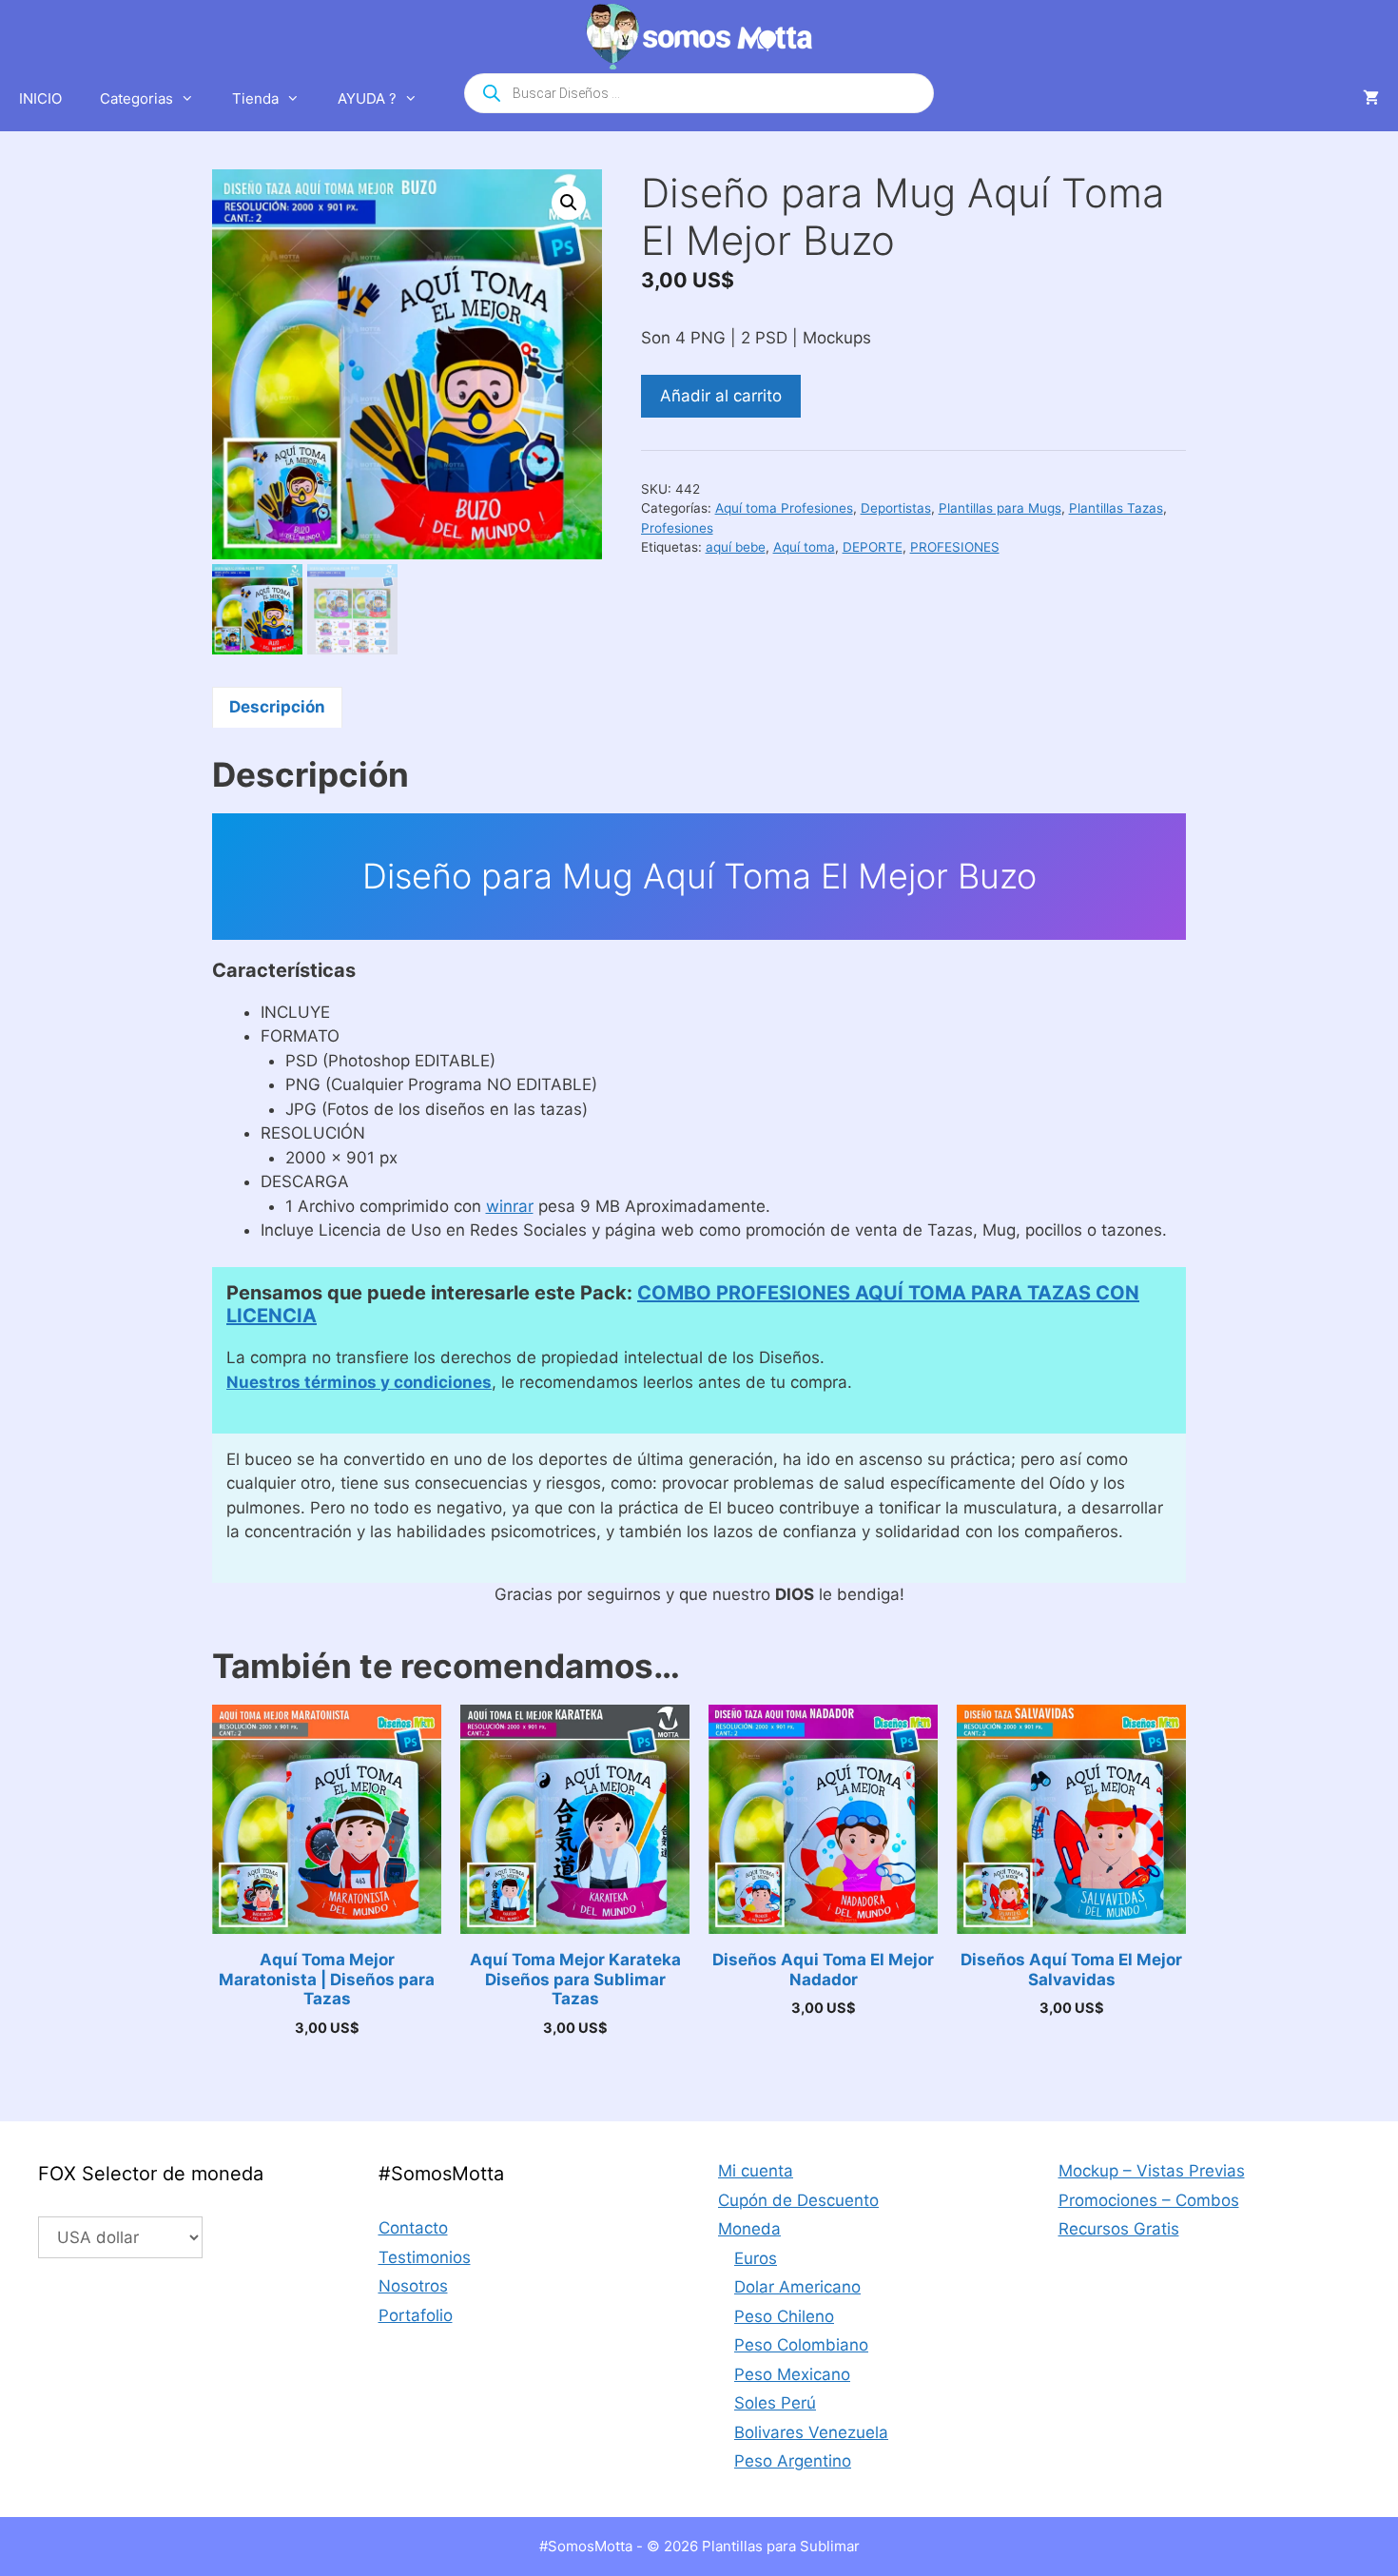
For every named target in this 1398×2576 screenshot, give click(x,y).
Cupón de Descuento (798, 2200)
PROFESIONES (955, 547)
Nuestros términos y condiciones (359, 1382)
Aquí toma (804, 547)
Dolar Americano (797, 2287)
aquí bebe (736, 547)
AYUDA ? (367, 98)
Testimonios (425, 2257)
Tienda (255, 98)
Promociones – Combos (1149, 2200)
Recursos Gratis (1119, 2229)
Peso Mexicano (792, 2374)
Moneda (749, 2229)
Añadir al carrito (721, 396)
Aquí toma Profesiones (784, 508)
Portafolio (416, 2315)
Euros (756, 2258)
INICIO (40, 98)
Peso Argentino (793, 2461)
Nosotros (413, 2286)
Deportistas (896, 508)
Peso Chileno (784, 2316)
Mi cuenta (756, 2171)
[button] (569, 203)
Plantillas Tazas (1116, 508)
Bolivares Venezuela (811, 2432)
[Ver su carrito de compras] (1371, 99)
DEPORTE (873, 547)
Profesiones (677, 528)
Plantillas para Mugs (1000, 508)
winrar (510, 1206)
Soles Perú (775, 2403)
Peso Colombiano (801, 2345)
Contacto (413, 2228)
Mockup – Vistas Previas (1152, 2171)
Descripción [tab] (277, 707)
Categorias (136, 98)
